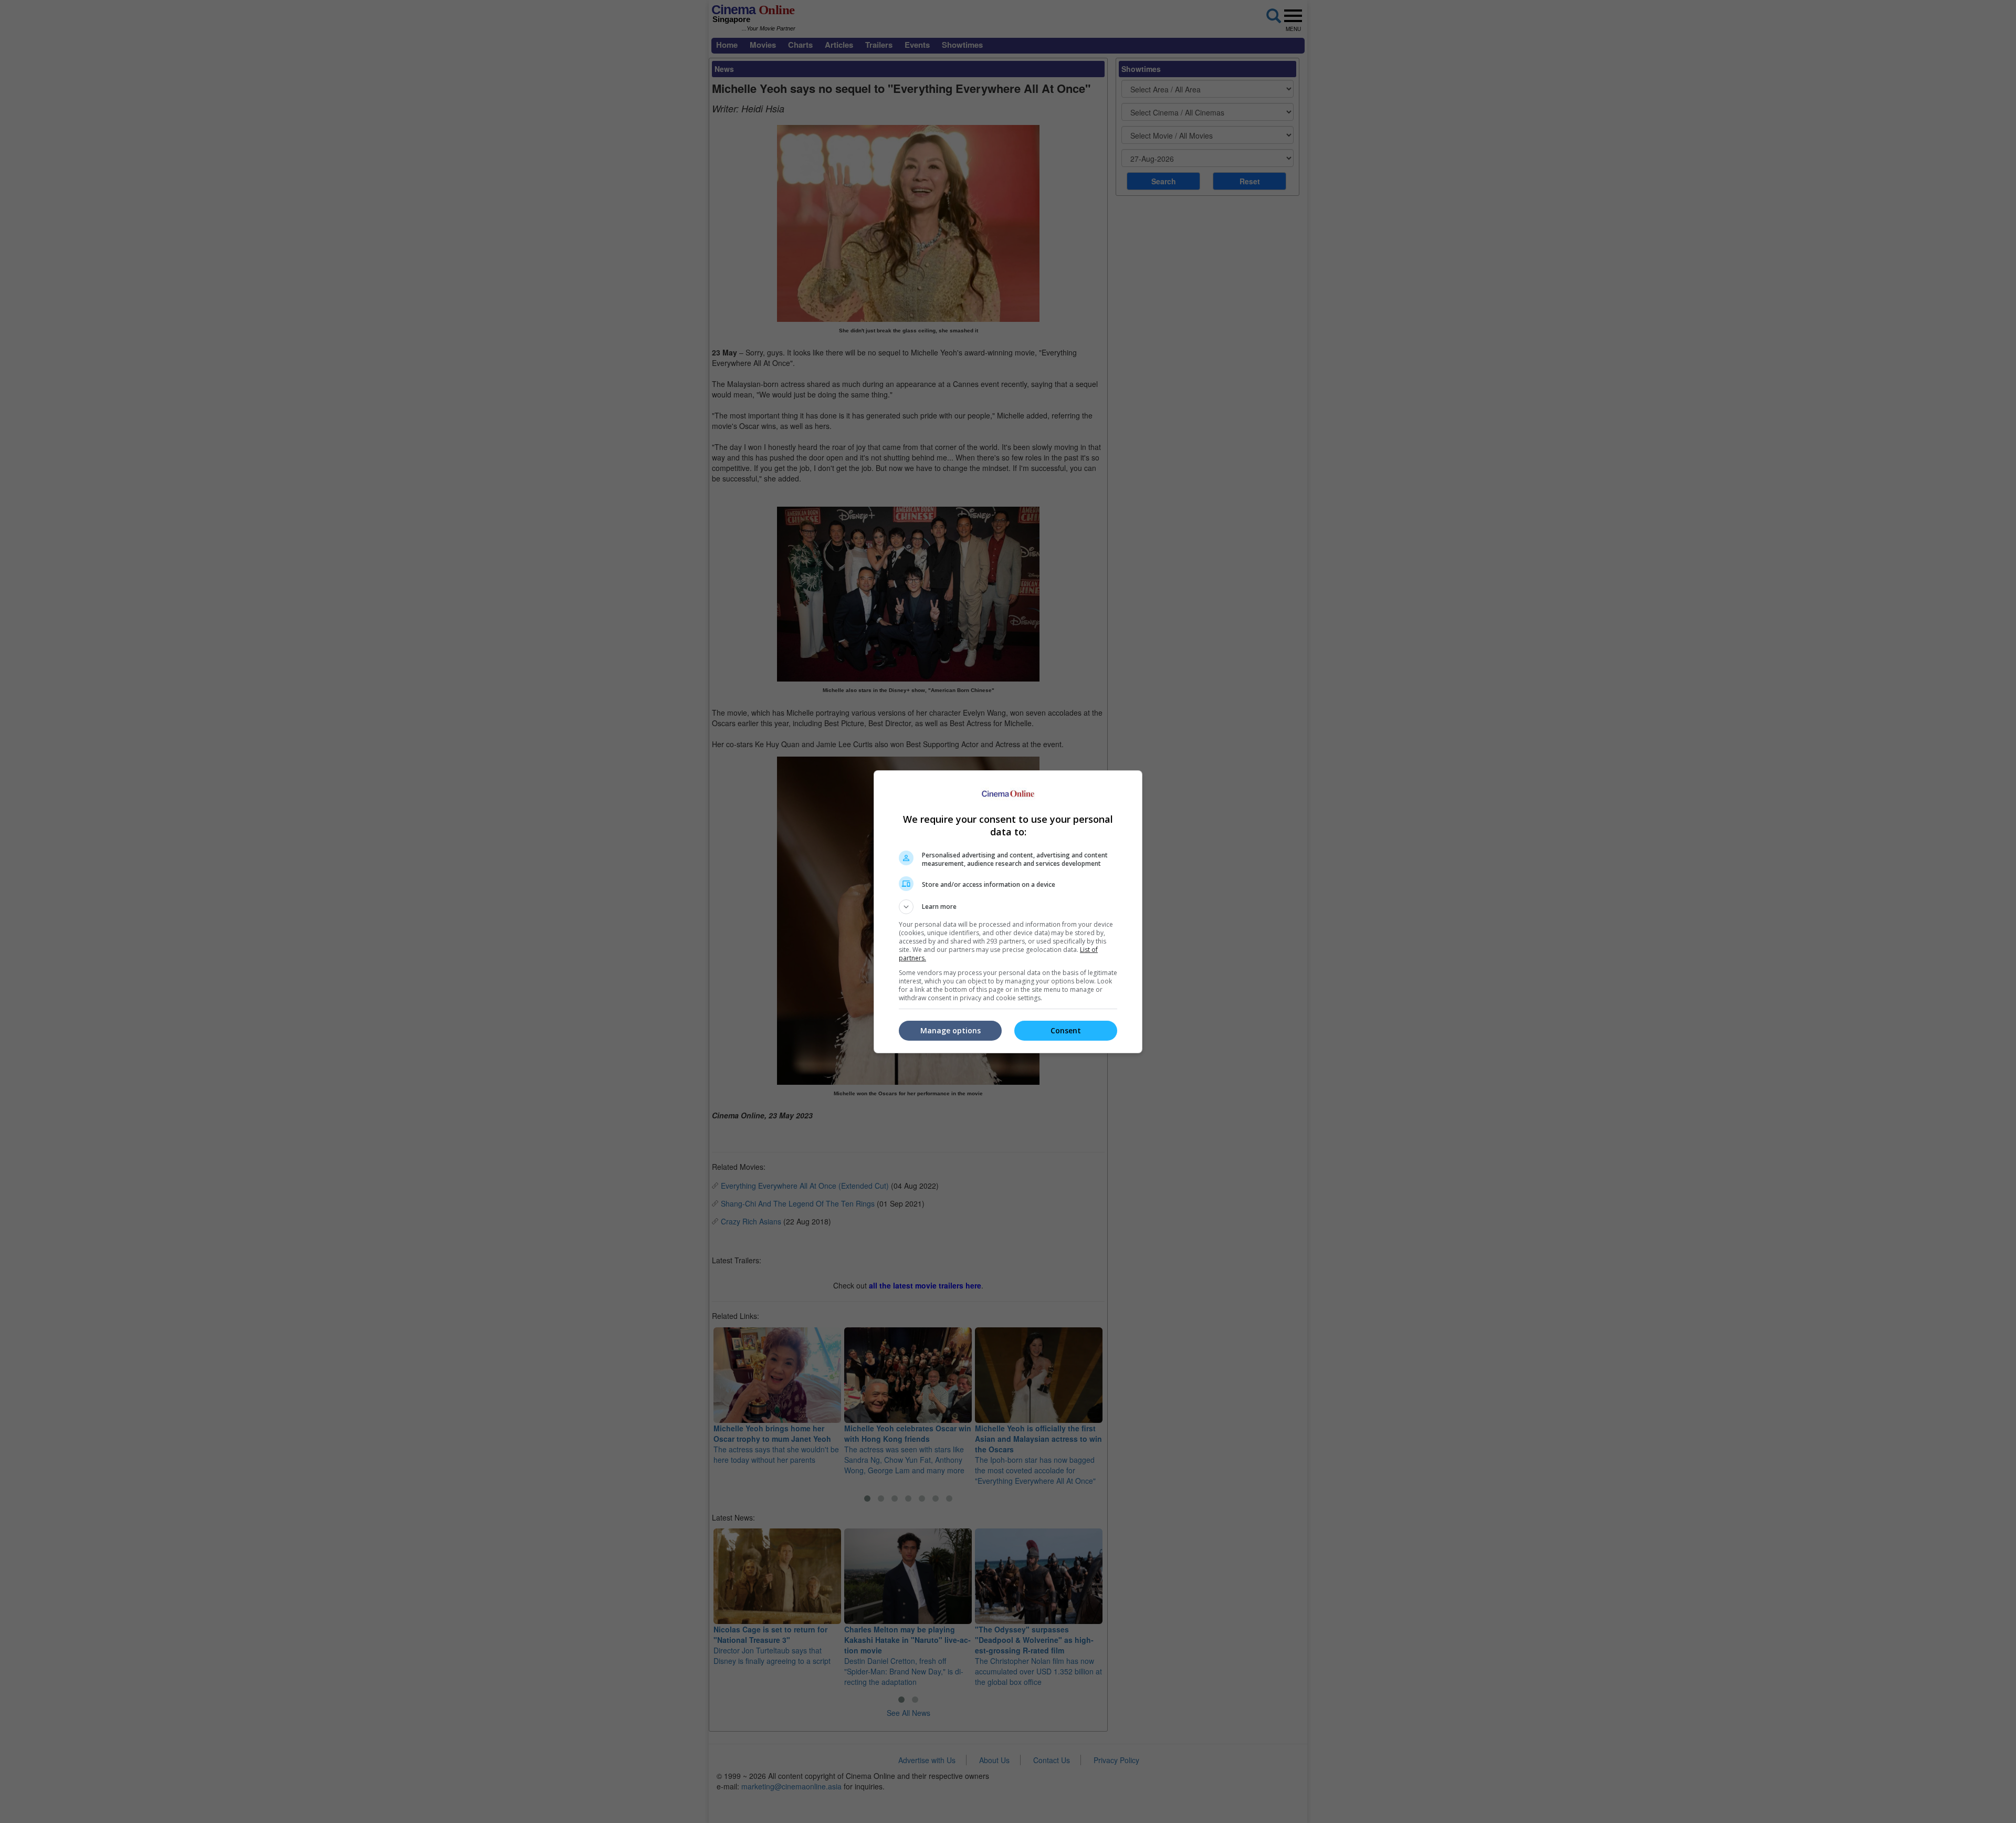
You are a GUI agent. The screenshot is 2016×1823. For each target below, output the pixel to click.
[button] (1008, 907)
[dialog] (1008, 912)
